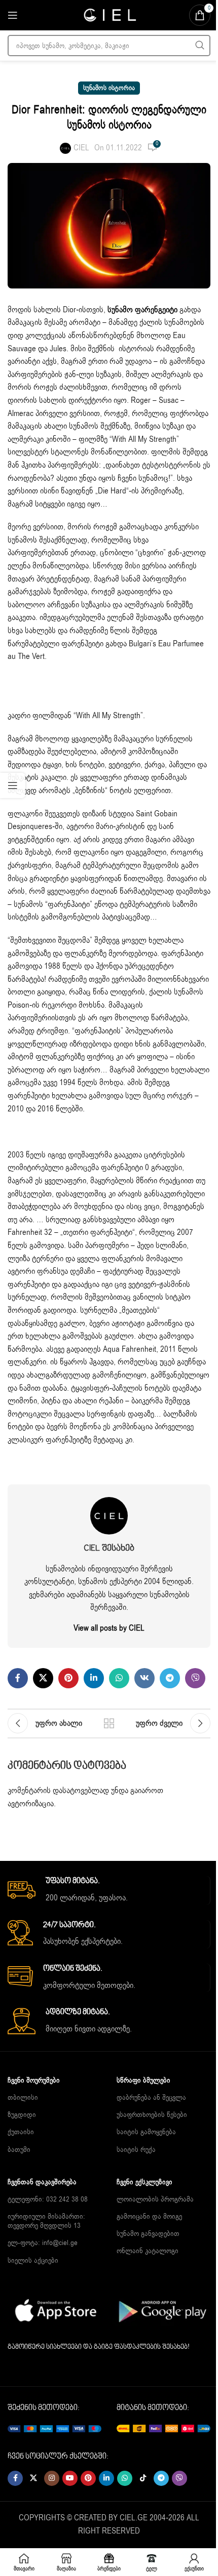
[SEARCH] (200, 46)
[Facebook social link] (18, 1678)
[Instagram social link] (52, 2478)
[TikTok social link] (143, 2478)
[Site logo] (109, 15)
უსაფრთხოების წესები (152, 2115)
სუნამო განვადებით (148, 2234)
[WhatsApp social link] (119, 1678)
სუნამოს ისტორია (109, 88)
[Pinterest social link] (68, 1678)
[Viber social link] (195, 1678)
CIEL (81, 148)
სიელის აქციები (33, 2260)
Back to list (109, 1723)
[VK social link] (144, 1678)
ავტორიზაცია (31, 1804)
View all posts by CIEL (109, 1628)
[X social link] (43, 1678)
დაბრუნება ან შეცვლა (151, 2097)
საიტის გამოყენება (146, 2132)
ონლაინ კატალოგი (148, 2251)
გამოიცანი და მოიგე (149, 2216)
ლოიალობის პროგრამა (155, 2199)
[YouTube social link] (70, 2478)
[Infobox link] (109, 1890)
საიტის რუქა (136, 2150)
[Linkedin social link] (94, 1678)
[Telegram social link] (170, 1678)
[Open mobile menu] (13, 15)
